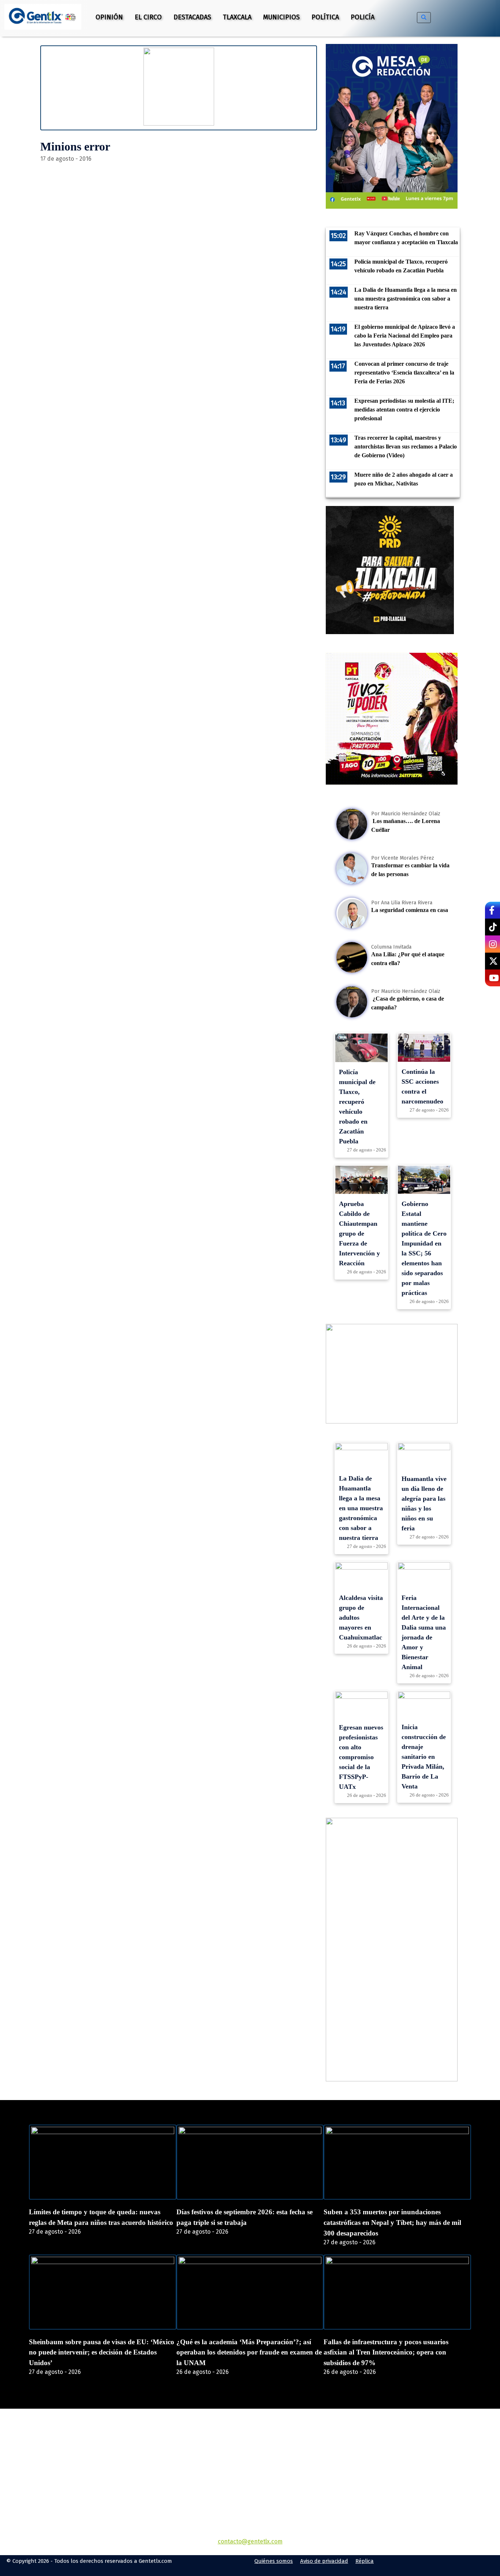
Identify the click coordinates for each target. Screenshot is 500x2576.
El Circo (148, 17)
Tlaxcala (237, 17)
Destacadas (192, 17)
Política (325, 17)
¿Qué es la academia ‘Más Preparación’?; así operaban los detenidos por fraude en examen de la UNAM (249, 2352)
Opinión (109, 17)
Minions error (75, 146)
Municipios (281, 17)
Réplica (365, 2561)
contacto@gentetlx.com (250, 2541)
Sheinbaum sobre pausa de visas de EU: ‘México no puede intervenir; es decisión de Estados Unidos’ (102, 2352)
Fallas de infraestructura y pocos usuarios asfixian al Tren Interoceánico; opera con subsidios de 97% (386, 2352)
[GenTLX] (250, 2451)
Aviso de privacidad (324, 2561)
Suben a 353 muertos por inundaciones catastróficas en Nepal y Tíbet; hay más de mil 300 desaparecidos (392, 2223)
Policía (363, 17)
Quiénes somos (274, 2561)
